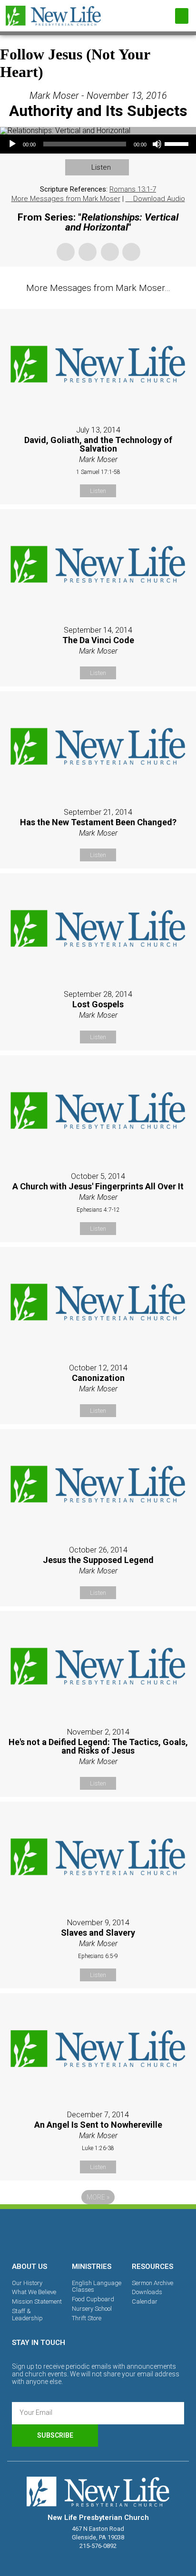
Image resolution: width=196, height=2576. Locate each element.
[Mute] (157, 144)
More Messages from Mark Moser (66, 199)
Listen (101, 167)
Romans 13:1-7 (133, 189)
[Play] (12, 144)
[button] (182, 16)
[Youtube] (131, 2234)
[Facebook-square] (65, 2234)
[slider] (178, 143)
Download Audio (159, 199)
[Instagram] (98, 2234)
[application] (98, 144)
